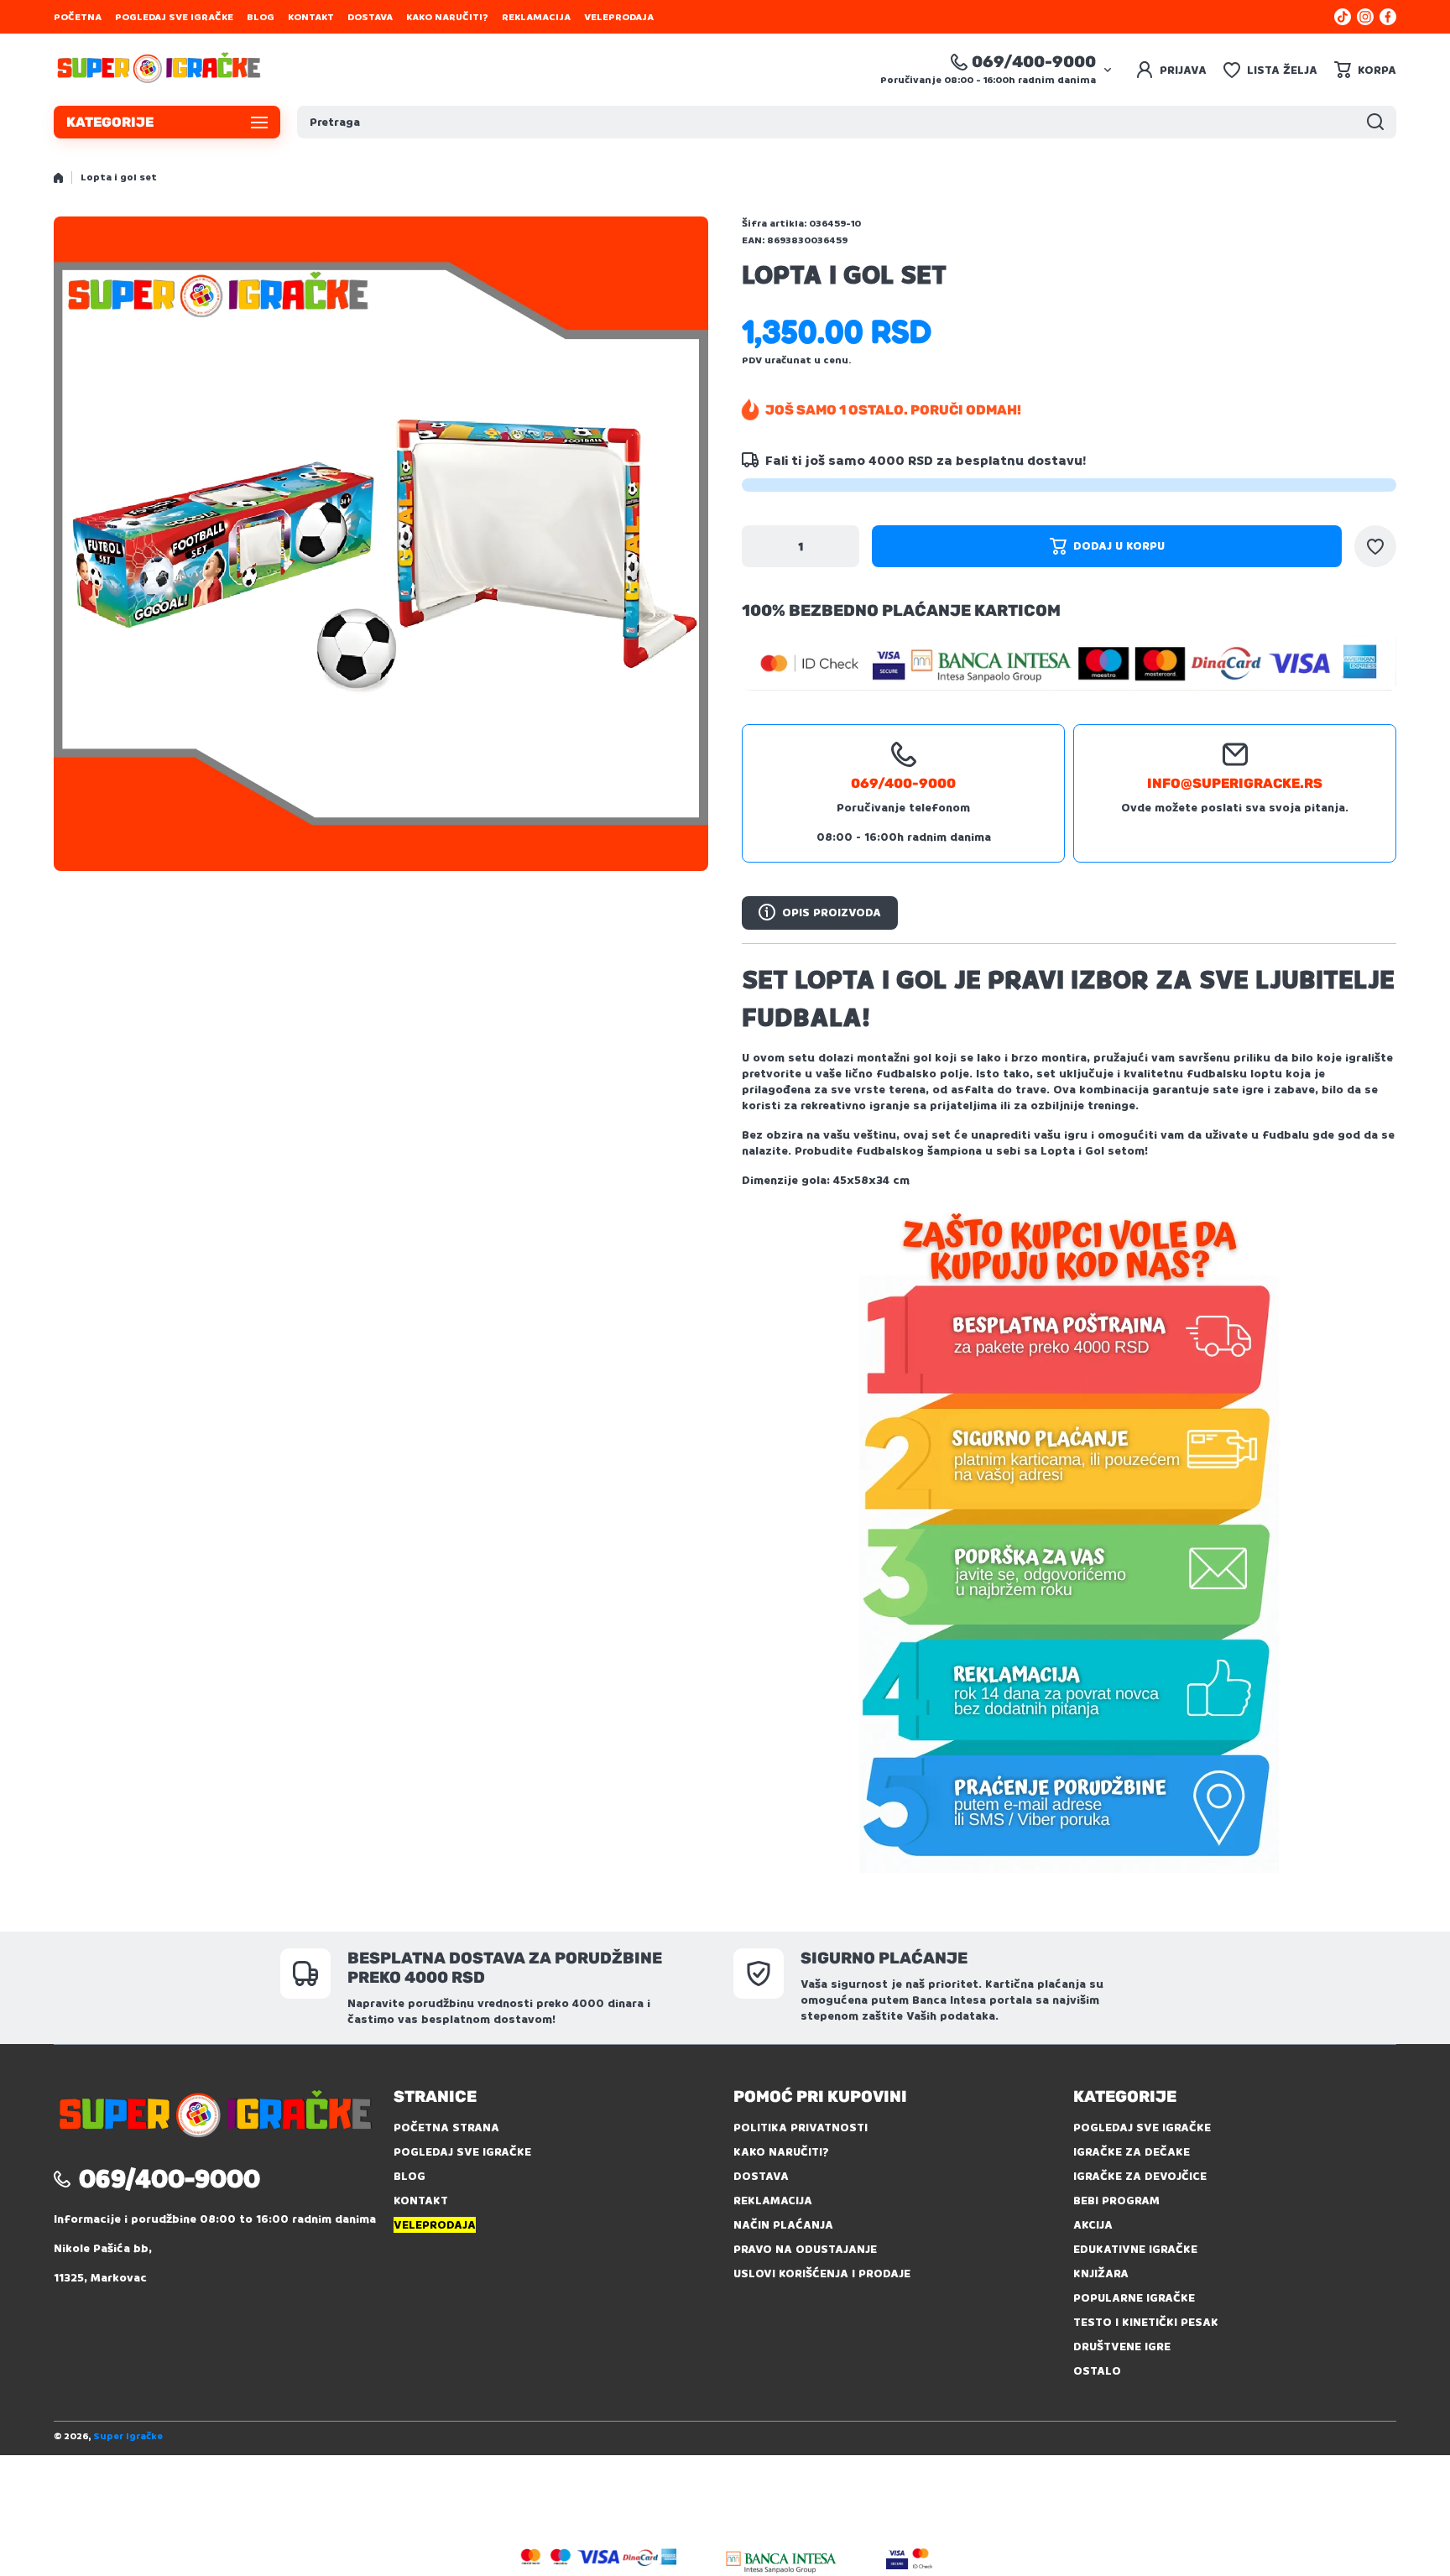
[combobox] (847, 122)
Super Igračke (128, 2436)
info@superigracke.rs (1235, 783)
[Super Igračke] (159, 70)
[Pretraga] (1375, 122)
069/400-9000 (1034, 62)
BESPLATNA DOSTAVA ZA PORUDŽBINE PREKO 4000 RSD (505, 1968)
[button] (1365, 70)
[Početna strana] (58, 178)
